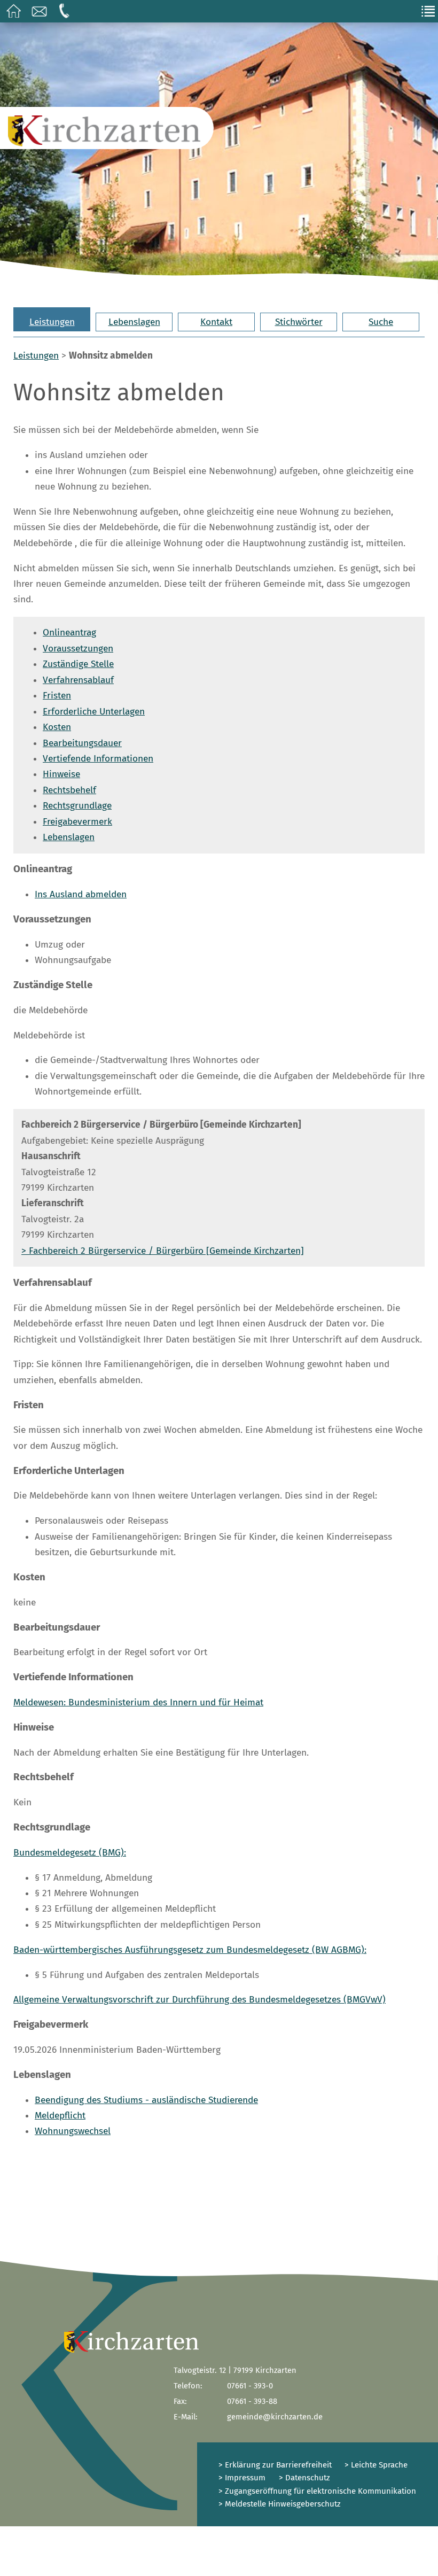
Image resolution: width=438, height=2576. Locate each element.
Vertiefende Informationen (98, 759)
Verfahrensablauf (78, 680)
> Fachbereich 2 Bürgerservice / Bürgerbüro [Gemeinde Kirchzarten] (163, 1251)
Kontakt (216, 322)
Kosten (57, 727)
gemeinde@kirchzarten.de (275, 2417)
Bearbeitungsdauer (82, 743)
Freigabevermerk (77, 822)
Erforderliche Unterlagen (94, 712)
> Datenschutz (304, 2478)
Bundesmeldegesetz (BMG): (70, 1853)
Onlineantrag (69, 633)
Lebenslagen (134, 322)
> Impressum (242, 2478)
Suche (381, 322)
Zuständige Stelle (78, 664)
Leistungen (52, 322)
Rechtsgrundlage (77, 806)
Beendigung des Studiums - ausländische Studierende (146, 2100)
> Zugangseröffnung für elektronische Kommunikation (317, 2491)
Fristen (57, 696)
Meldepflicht (60, 2116)
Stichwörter (299, 322)
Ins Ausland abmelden (81, 894)
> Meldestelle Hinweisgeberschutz (280, 2504)
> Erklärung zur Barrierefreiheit (275, 2465)
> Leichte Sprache (375, 2465)
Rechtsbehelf (69, 790)
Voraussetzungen (78, 649)
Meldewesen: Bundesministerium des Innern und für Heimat (138, 1702)
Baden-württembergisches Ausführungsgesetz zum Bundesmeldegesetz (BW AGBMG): (190, 1950)
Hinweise (61, 774)
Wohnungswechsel (73, 2131)
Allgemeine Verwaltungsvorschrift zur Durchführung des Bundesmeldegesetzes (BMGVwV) (200, 2000)
